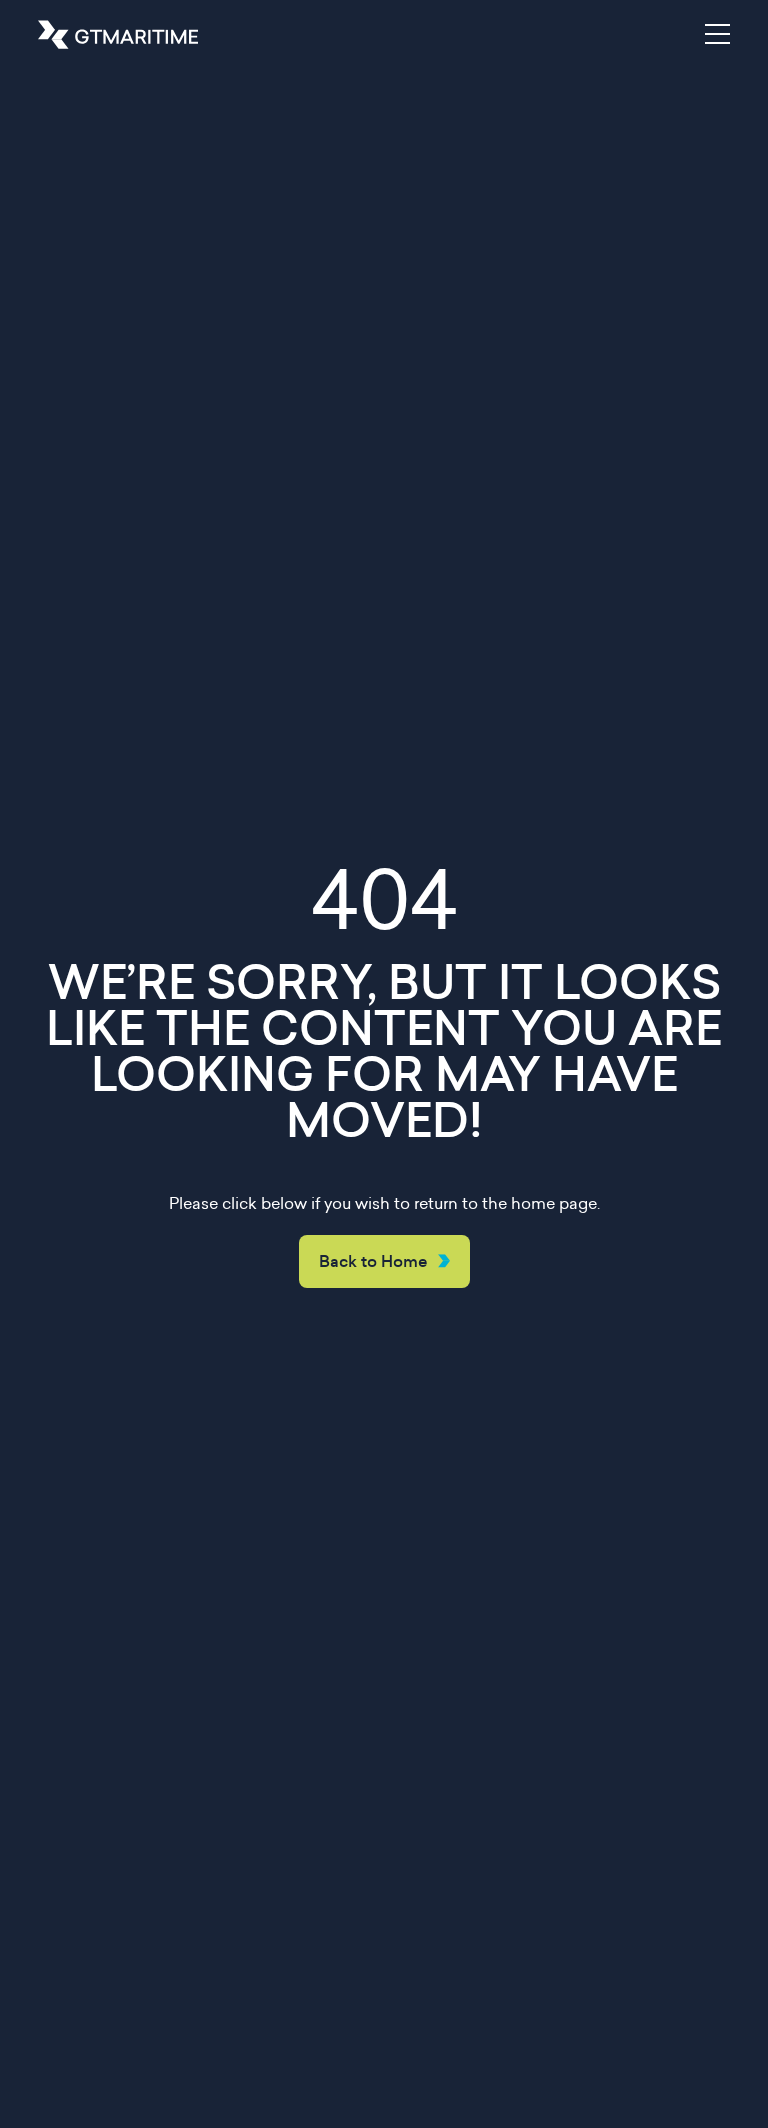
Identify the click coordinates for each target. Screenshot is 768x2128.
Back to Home (373, 1261)
